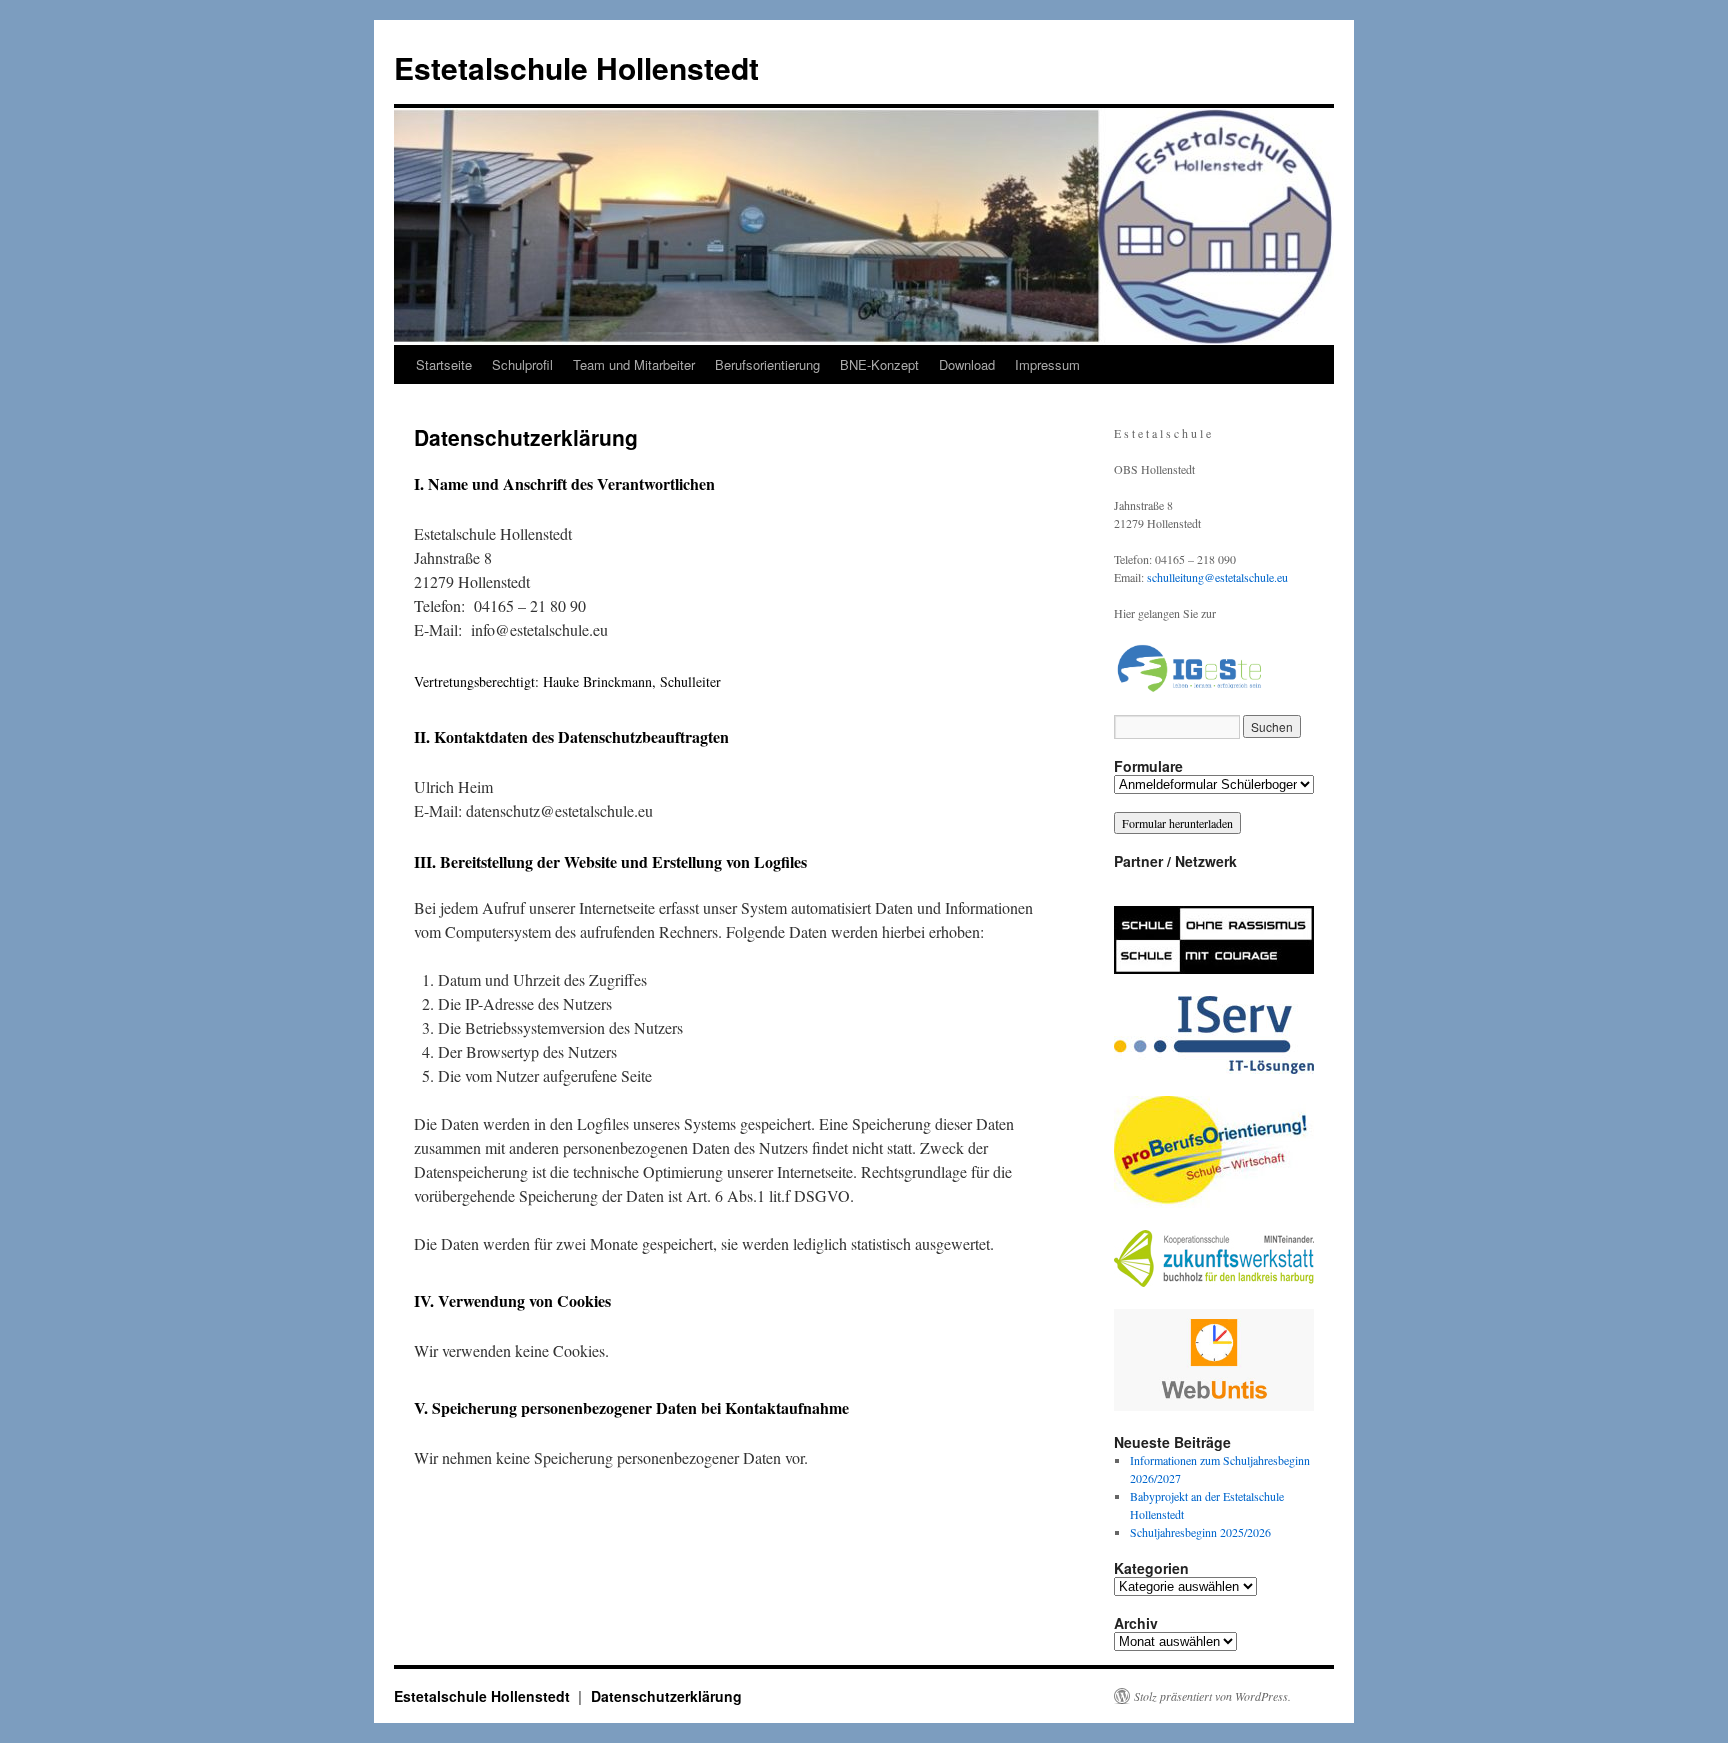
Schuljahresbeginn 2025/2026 (1200, 1532)
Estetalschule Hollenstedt (576, 67)
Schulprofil (522, 364)
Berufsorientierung (767, 364)
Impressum (1047, 364)
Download (967, 364)
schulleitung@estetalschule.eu (1217, 577)
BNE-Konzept (879, 364)
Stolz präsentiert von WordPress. (1212, 1696)
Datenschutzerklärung (666, 1696)
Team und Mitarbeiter (634, 364)
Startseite (444, 364)
